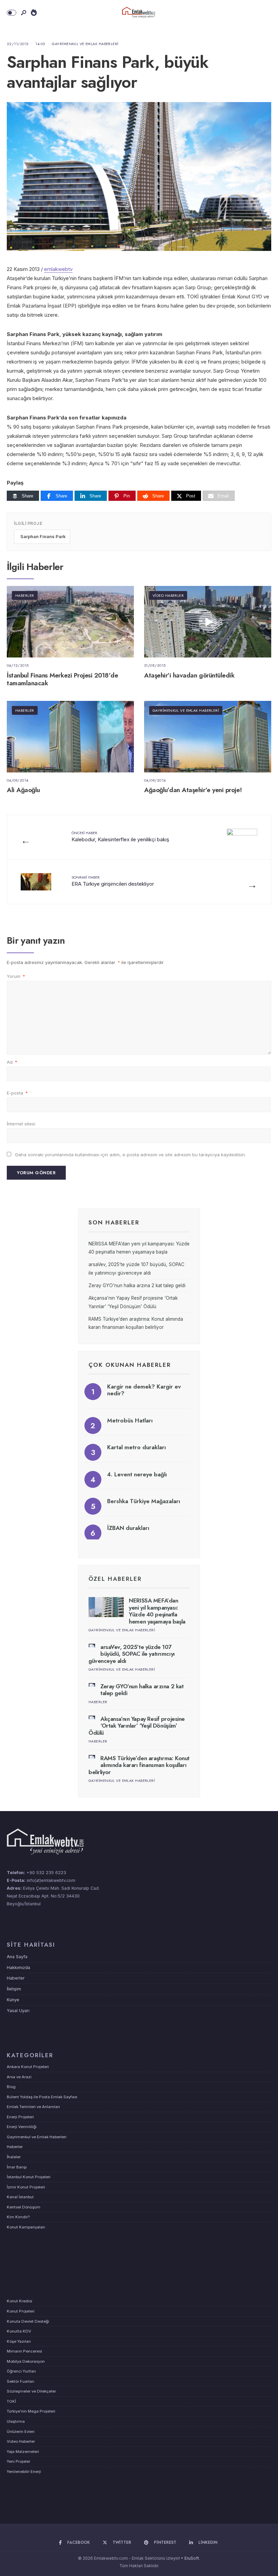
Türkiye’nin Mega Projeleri (31, 2411)
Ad (12, 1062)
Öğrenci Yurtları (21, 2371)
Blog (11, 2087)
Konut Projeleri (21, 2311)
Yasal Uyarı (18, 2011)
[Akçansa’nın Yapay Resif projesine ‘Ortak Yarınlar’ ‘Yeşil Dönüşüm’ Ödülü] (92, 1717)
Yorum (16, 976)
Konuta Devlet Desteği (28, 2321)
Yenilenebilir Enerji (24, 2472)
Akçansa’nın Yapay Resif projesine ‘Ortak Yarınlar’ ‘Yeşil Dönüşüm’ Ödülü (137, 1726)
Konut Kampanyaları (26, 2227)
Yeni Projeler (18, 2461)
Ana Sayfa (17, 1957)
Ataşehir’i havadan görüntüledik (189, 675)
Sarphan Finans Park (43, 536)
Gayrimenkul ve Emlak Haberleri (85, 44)
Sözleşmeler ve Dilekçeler (31, 2391)
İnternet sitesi (21, 1124)
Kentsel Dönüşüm (24, 2207)
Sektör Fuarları (21, 2381)
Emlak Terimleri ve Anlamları (33, 2107)
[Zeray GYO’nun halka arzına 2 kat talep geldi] (92, 1685)
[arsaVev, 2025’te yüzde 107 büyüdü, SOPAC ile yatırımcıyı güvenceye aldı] (92, 1645)
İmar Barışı (17, 2167)
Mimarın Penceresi (24, 2351)
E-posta (17, 1093)
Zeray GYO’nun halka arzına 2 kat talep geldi (137, 1285)
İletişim (14, 1989)
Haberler (25, 595)
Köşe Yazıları (19, 2341)
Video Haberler (168, 595)
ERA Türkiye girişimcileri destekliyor (113, 881)
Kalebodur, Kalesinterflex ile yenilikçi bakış (120, 836)
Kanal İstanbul (20, 2197)
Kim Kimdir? (18, 2217)
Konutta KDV (19, 2331)
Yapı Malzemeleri (23, 2452)
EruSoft (192, 2558)
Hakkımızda (18, 1968)
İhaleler (14, 2157)
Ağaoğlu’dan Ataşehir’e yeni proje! (193, 790)
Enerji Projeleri (20, 2117)
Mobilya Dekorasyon (26, 2361)
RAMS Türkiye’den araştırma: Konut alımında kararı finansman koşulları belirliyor (139, 1765)
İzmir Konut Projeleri (26, 2187)
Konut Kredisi (19, 2301)
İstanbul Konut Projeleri (29, 2177)
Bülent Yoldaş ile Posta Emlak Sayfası (42, 2097)
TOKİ (11, 2401)
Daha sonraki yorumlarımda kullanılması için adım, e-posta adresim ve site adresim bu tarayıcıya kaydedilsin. (131, 1155)
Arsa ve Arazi (19, 2077)
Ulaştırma (16, 2421)
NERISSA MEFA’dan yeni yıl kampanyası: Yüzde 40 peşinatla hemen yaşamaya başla (157, 1611)
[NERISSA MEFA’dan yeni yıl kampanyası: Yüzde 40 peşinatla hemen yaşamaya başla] (106, 1607)
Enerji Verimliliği (22, 2127)
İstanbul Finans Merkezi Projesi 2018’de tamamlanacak (62, 679)
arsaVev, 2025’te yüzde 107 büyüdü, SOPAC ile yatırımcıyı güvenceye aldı (132, 1654)
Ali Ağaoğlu (23, 790)
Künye (13, 2000)
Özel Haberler (115, 1579)
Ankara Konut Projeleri (28, 2067)
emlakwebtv (58, 269)
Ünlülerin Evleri (21, 2432)
